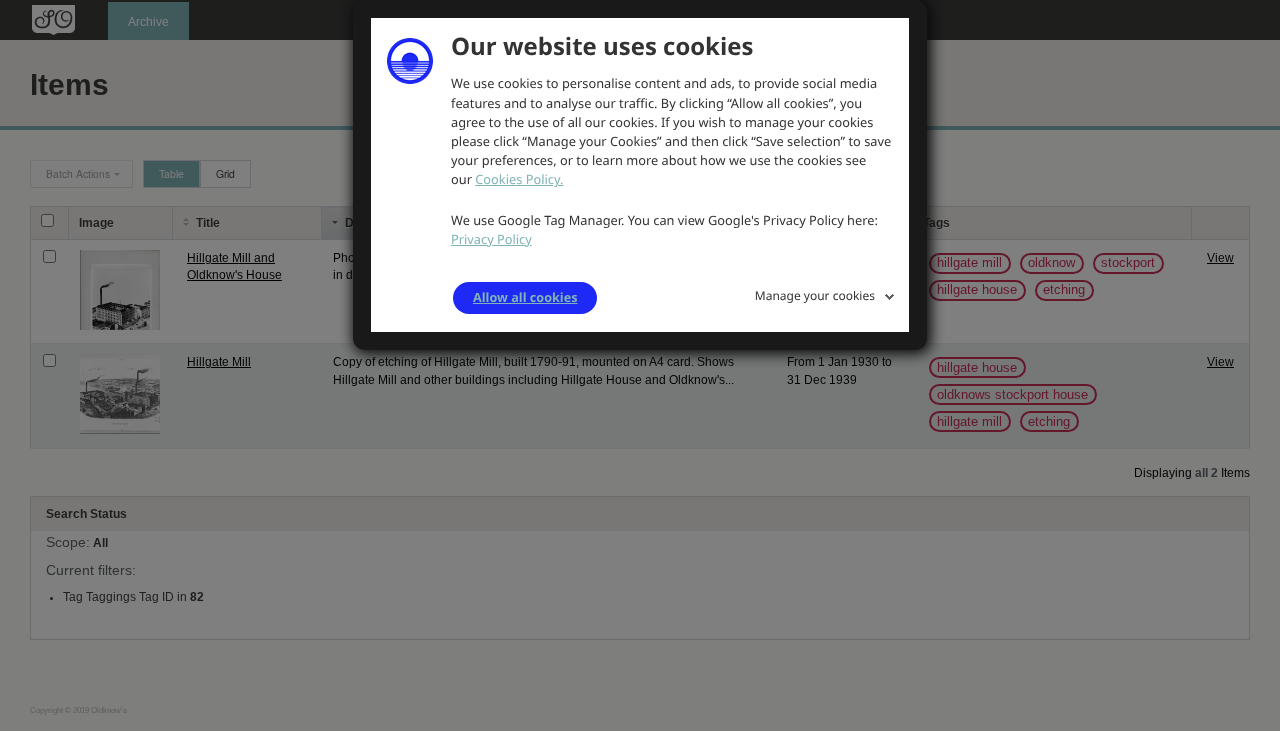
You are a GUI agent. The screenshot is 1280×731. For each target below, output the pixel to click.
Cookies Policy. (519, 179)
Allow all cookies (525, 297)
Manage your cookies (815, 295)
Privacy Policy (491, 239)
